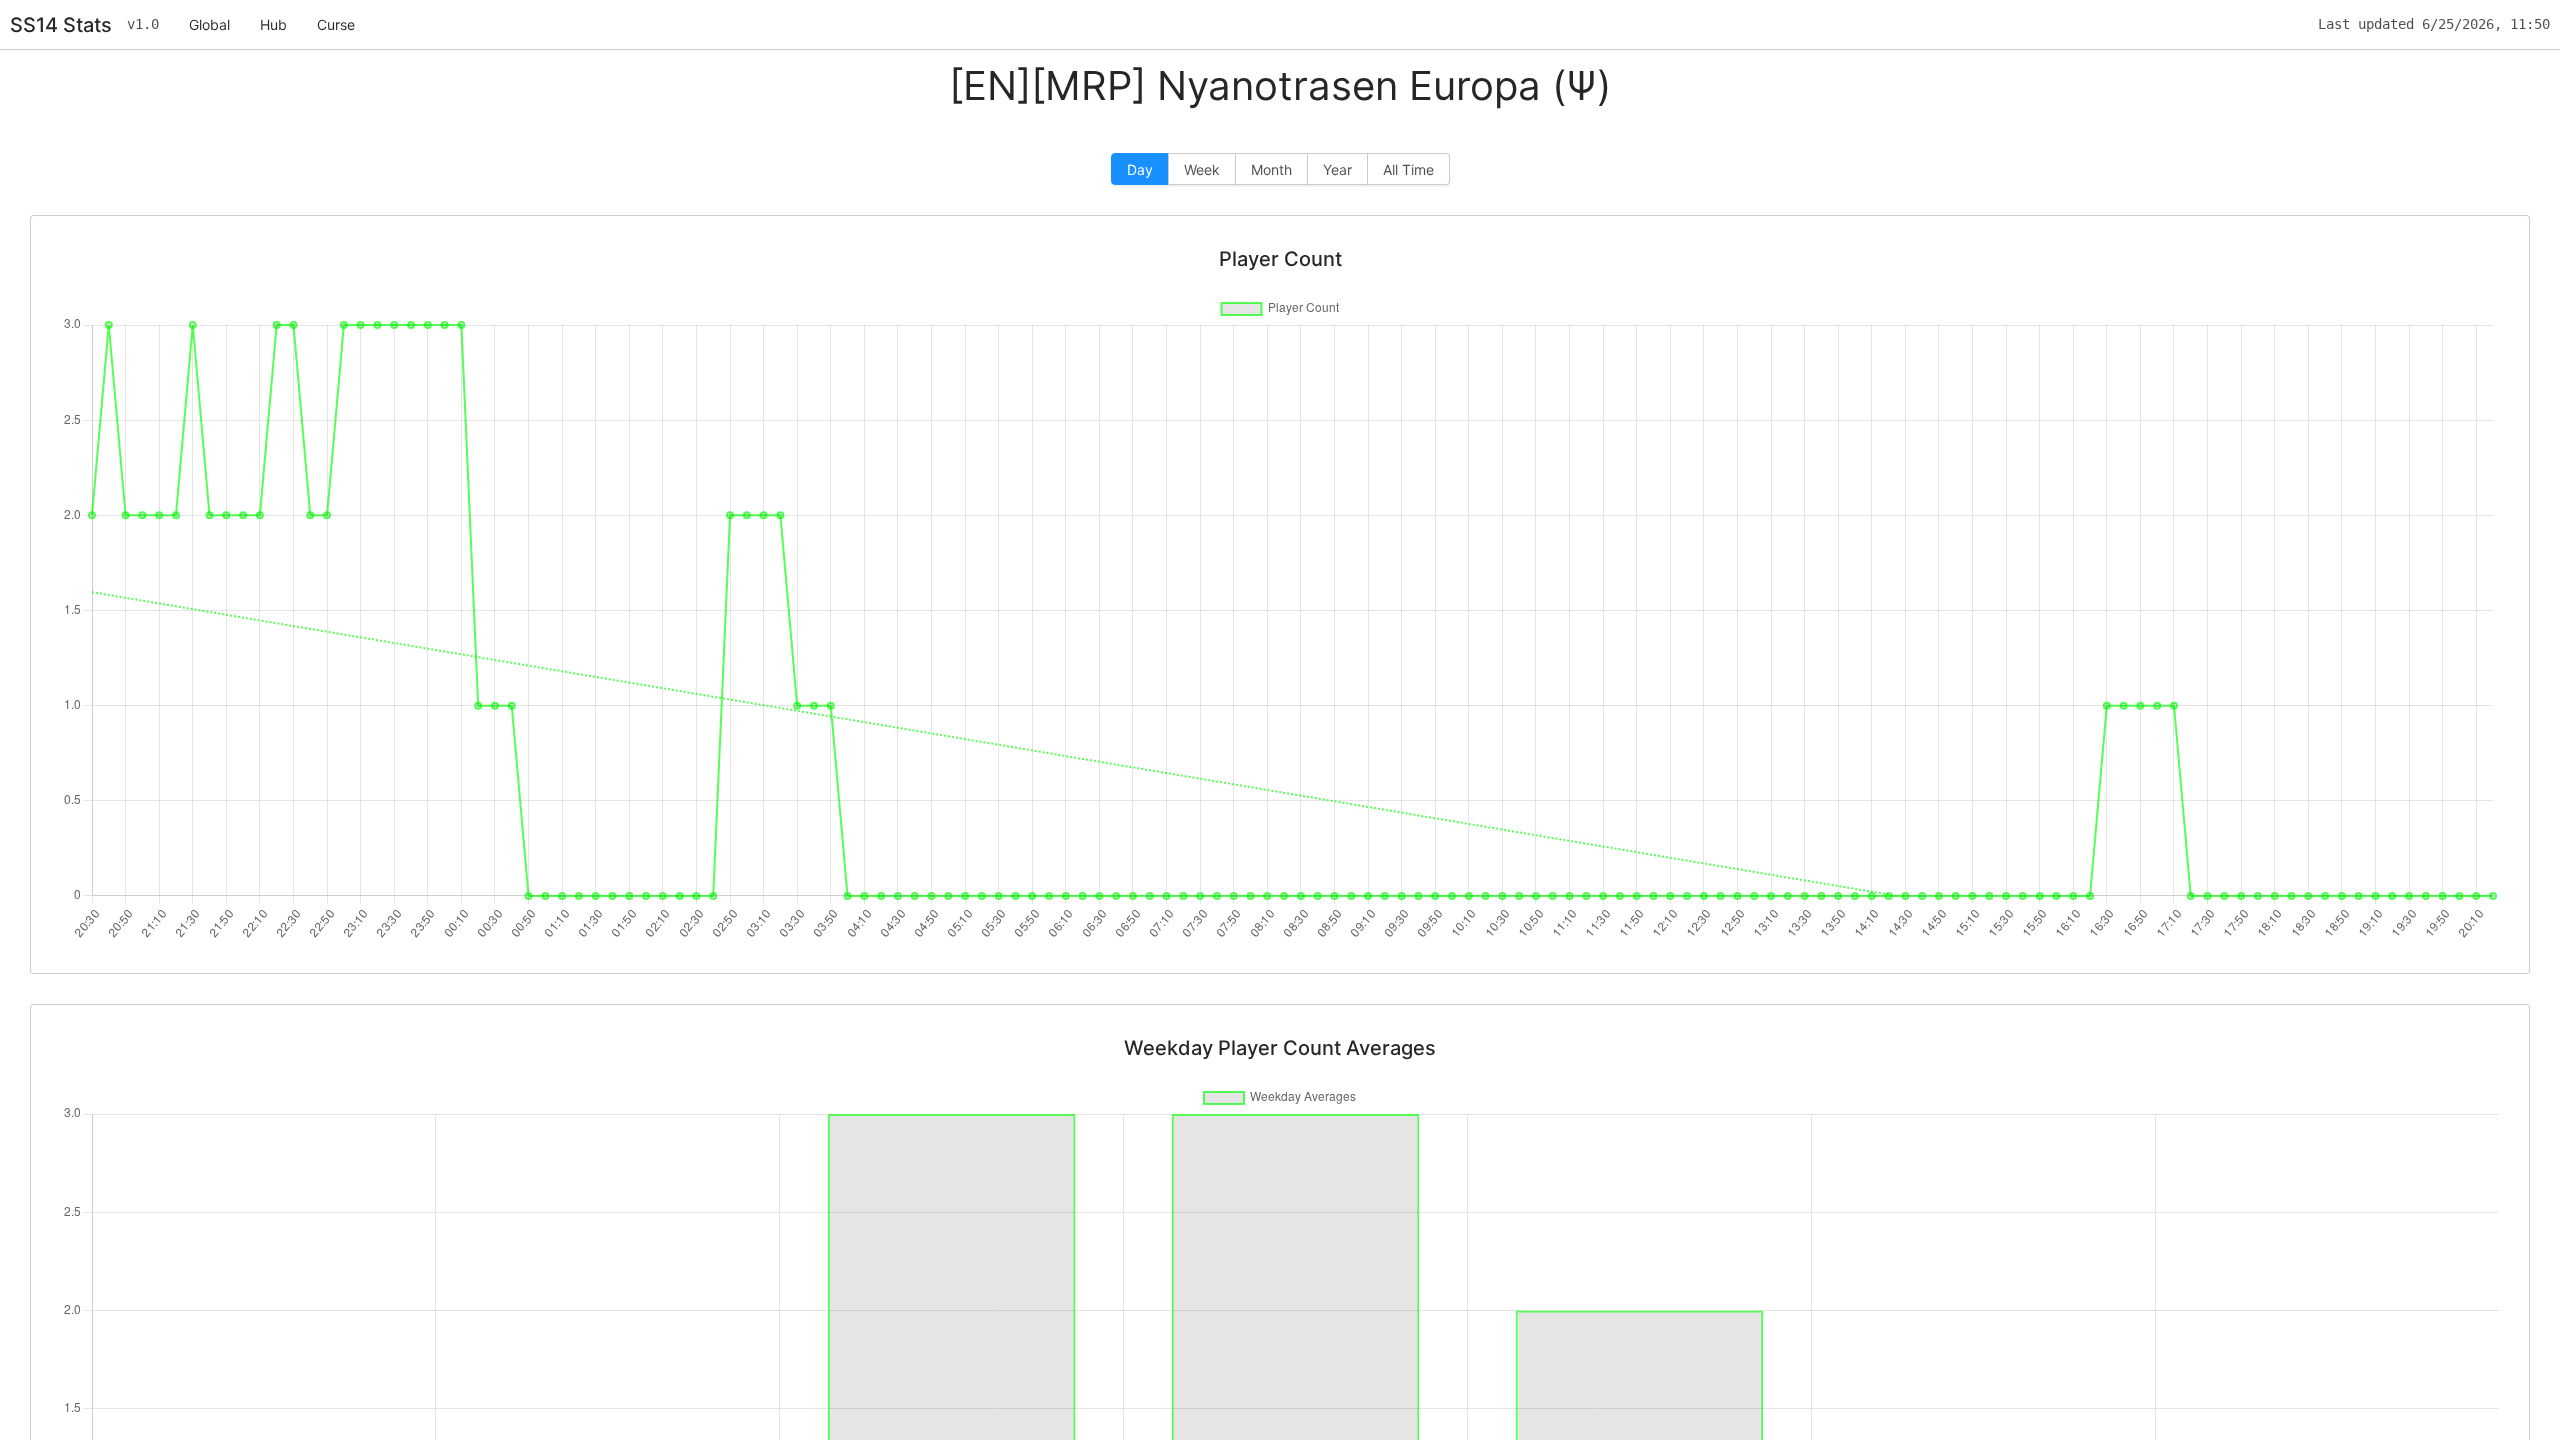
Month (1271, 169)
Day (1140, 169)
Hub (273, 24)
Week (1202, 169)
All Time (1408, 169)
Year (1337, 169)
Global (209, 24)
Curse (336, 24)
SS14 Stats (61, 25)
